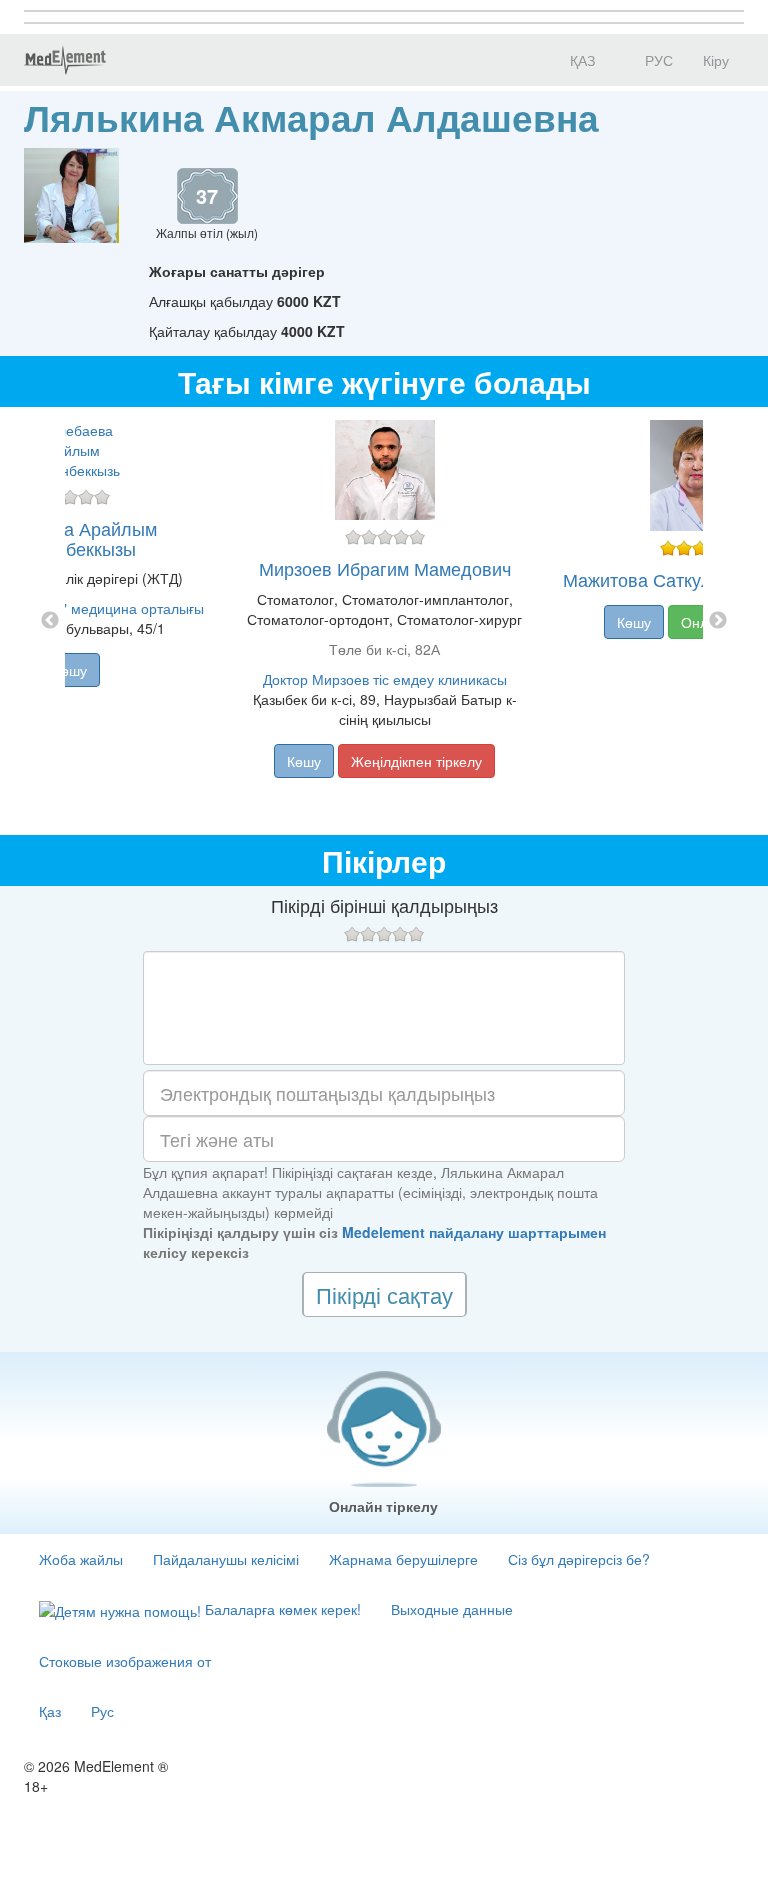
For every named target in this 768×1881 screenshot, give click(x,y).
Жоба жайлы (81, 1559)
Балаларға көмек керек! (281, 1609)
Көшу (70, 670)
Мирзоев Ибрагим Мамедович (385, 568)
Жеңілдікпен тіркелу (416, 761)
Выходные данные (452, 1609)
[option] (384, 621)
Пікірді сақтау (384, 1294)
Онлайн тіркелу (383, 1506)
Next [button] (718, 621)
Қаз (50, 1711)
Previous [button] (50, 621)
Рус (102, 1711)
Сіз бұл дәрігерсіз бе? (579, 1559)
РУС (657, 60)
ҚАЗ (580, 60)
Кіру (716, 60)
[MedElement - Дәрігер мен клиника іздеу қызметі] (65, 60)
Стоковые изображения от (125, 1661)
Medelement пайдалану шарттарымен (474, 1232)
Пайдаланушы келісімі (226, 1559)
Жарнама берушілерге (403, 1559)
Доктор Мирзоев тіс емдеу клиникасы (385, 679)
